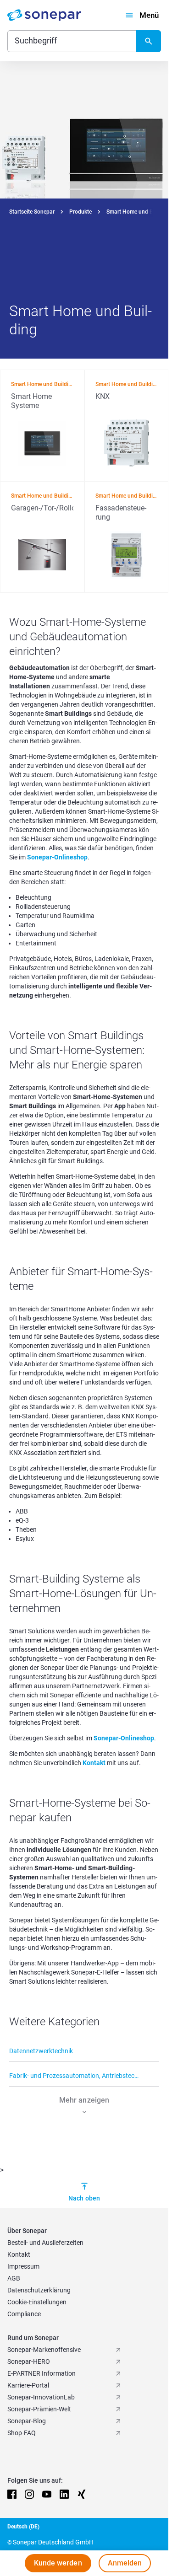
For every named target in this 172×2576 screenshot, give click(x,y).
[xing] (82, 2494)
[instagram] (29, 2494)
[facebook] (12, 2494)
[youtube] (47, 2494)
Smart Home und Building (138, 212)
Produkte (80, 212)
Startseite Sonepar (32, 212)
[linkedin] (64, 2494)
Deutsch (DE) (23, 2527)
